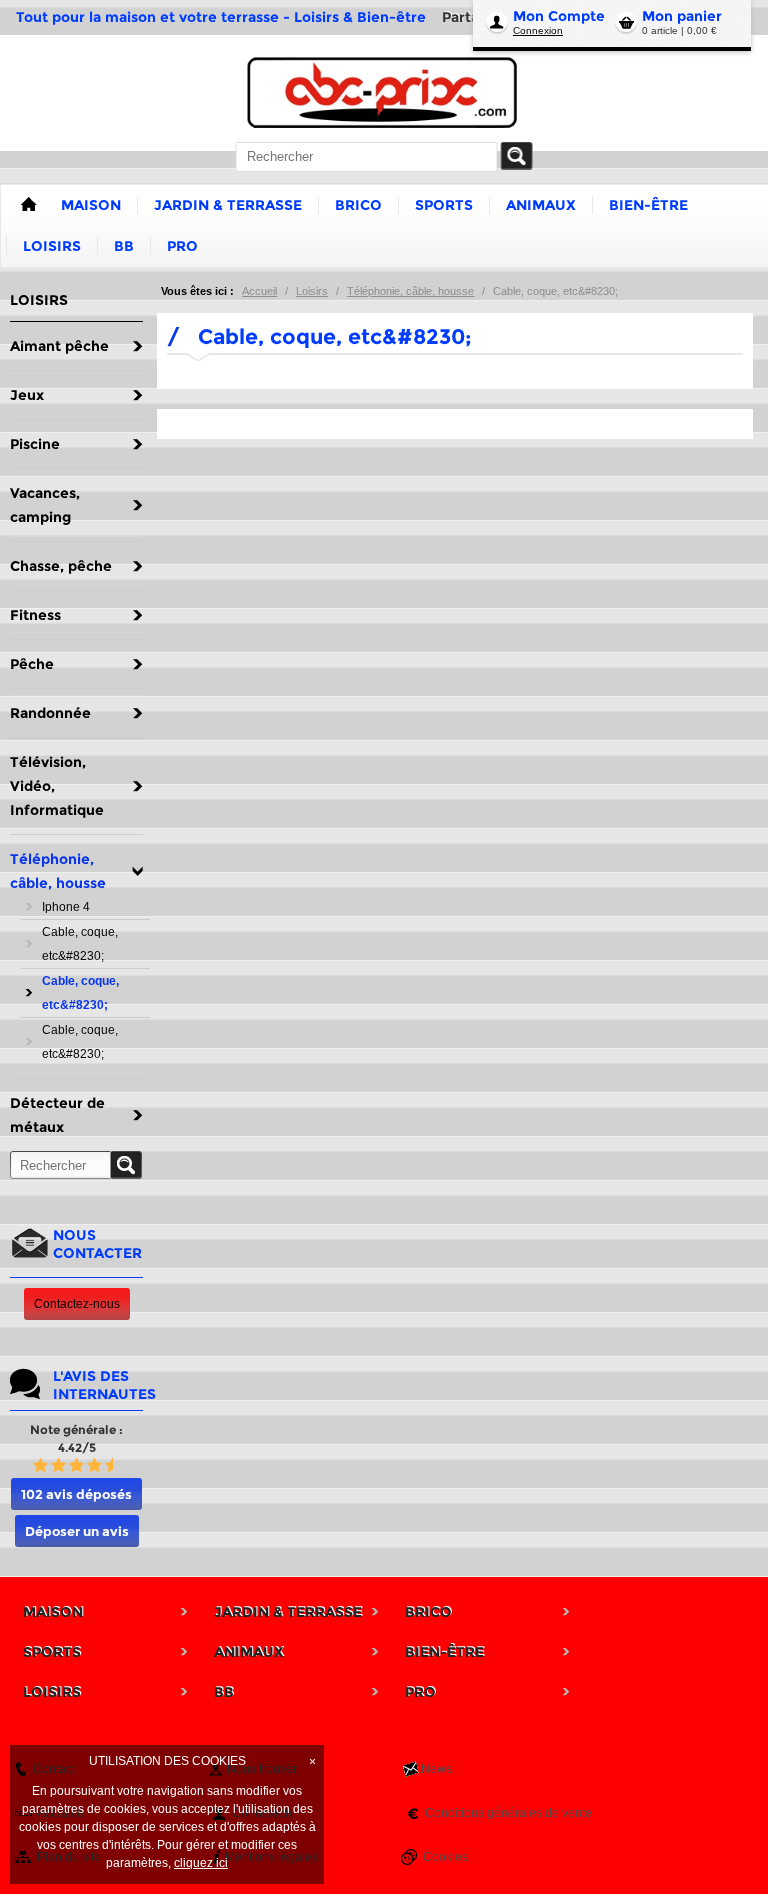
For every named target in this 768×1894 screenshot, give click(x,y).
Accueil (259, 291)
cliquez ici (201, 1863)
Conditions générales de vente (508, 1813)
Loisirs (312, 291)
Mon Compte (559, 16)
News (436, 1769)
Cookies (445, 1857)
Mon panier (682, 16)
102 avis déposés (76, 1494)
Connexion (538, 30)
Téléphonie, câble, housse (410, 291)
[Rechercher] (517, 156)
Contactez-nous (77, 1304)
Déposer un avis (77, 1531)
